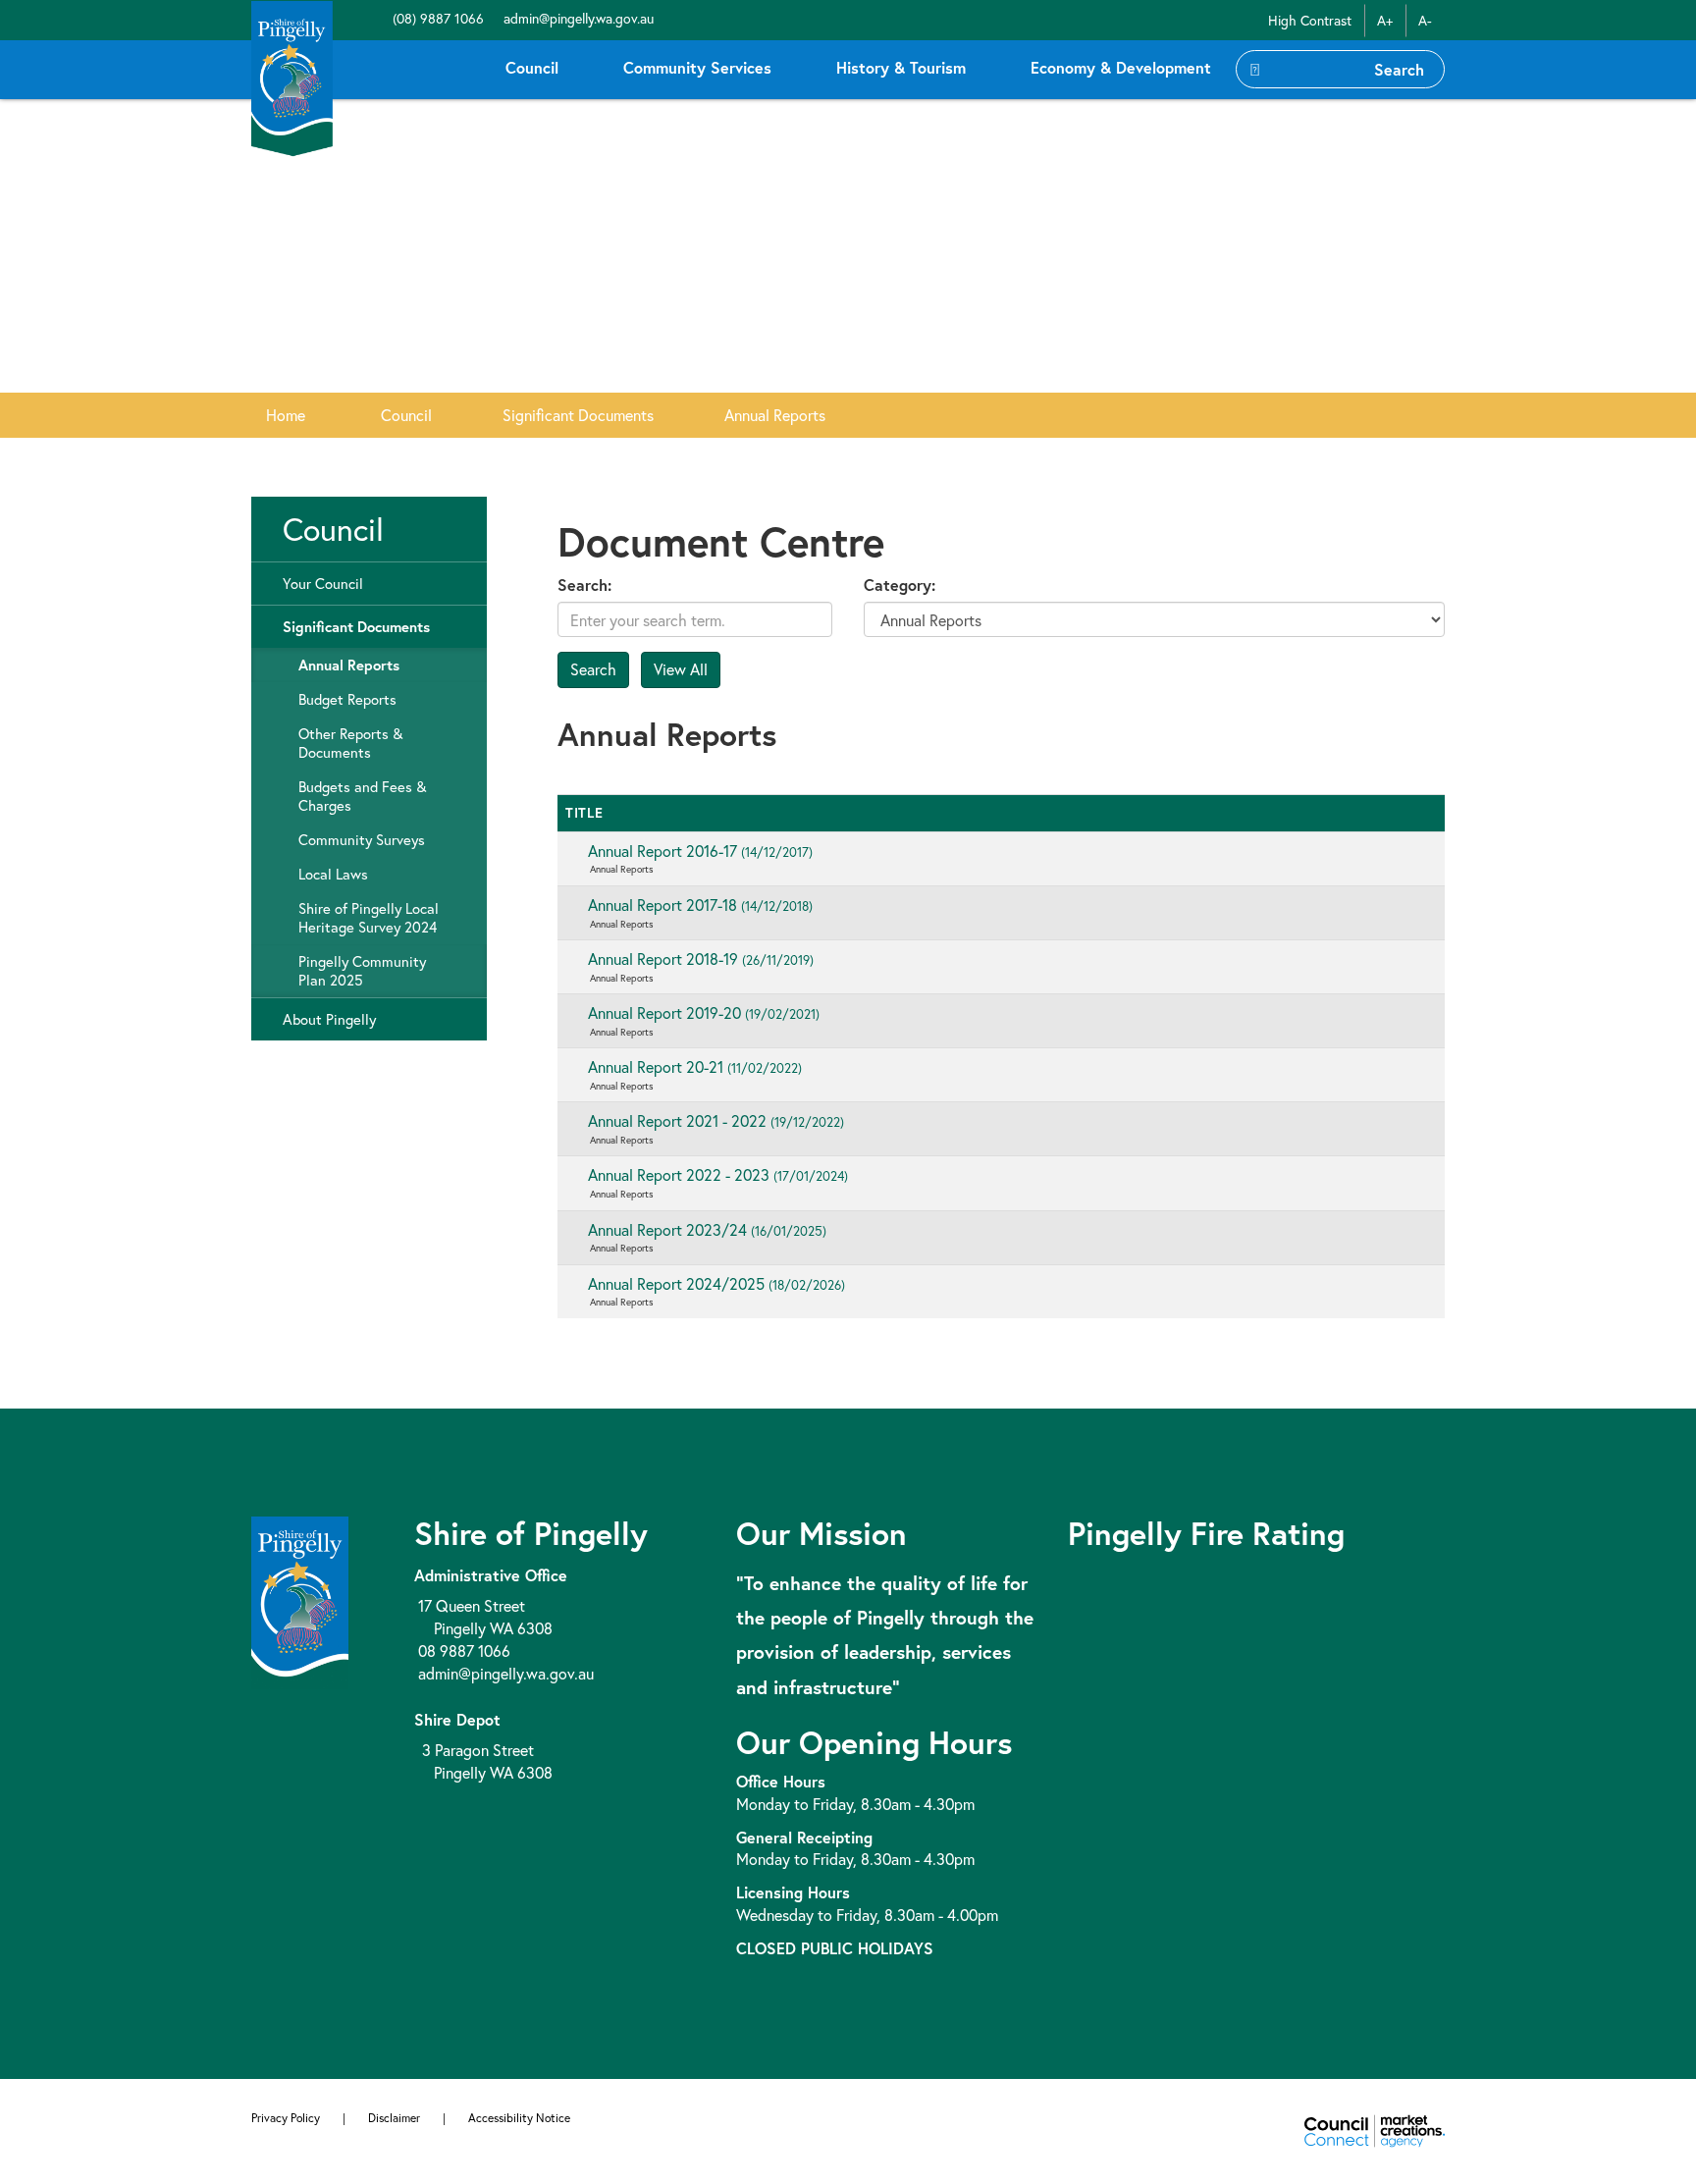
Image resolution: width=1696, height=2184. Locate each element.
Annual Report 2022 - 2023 (718, 1174)
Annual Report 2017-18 (700, 905)
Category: (900, 585)
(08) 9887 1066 (436, 18)
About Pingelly (329, 1019)
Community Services (697, 67)
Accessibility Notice (519, 2118)
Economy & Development (1121, 67)
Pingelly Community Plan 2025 (362, 971)
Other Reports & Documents (350, 743)
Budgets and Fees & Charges (362, 796)
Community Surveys (362, 840)
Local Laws (333, 874)
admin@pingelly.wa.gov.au (577, 18)
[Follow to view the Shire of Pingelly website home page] (300, 1599)
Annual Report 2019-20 (704, 1012)
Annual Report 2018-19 (701, 959)
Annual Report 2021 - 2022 (716, 1120)
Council (532, 67)
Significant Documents (578, 415)
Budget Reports (347, 699)
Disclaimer (394, 2118)
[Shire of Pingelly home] (292, 77)
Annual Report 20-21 (695, 1066)
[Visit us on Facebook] (379, 18)
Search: (584, 585)
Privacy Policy (286, 2118)
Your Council (323, 584)
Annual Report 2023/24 (707, 1229)
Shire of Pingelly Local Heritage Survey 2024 (369, 918)
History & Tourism (901, 67)
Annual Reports (775, 415)
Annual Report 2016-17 (700, 851)
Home (286, 415)
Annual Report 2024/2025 (716, 1283)
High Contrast (1310, 20)
